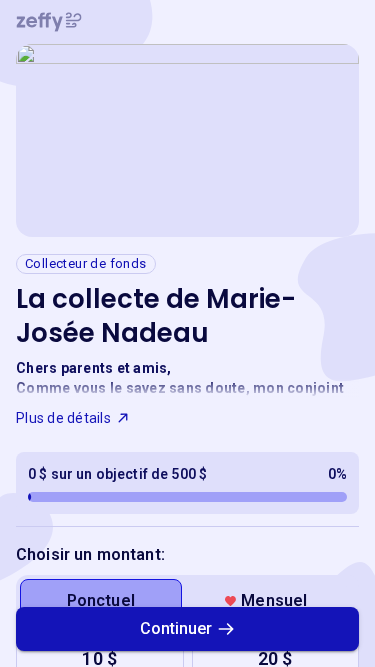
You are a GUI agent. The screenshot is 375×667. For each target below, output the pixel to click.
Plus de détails (63, 418)
